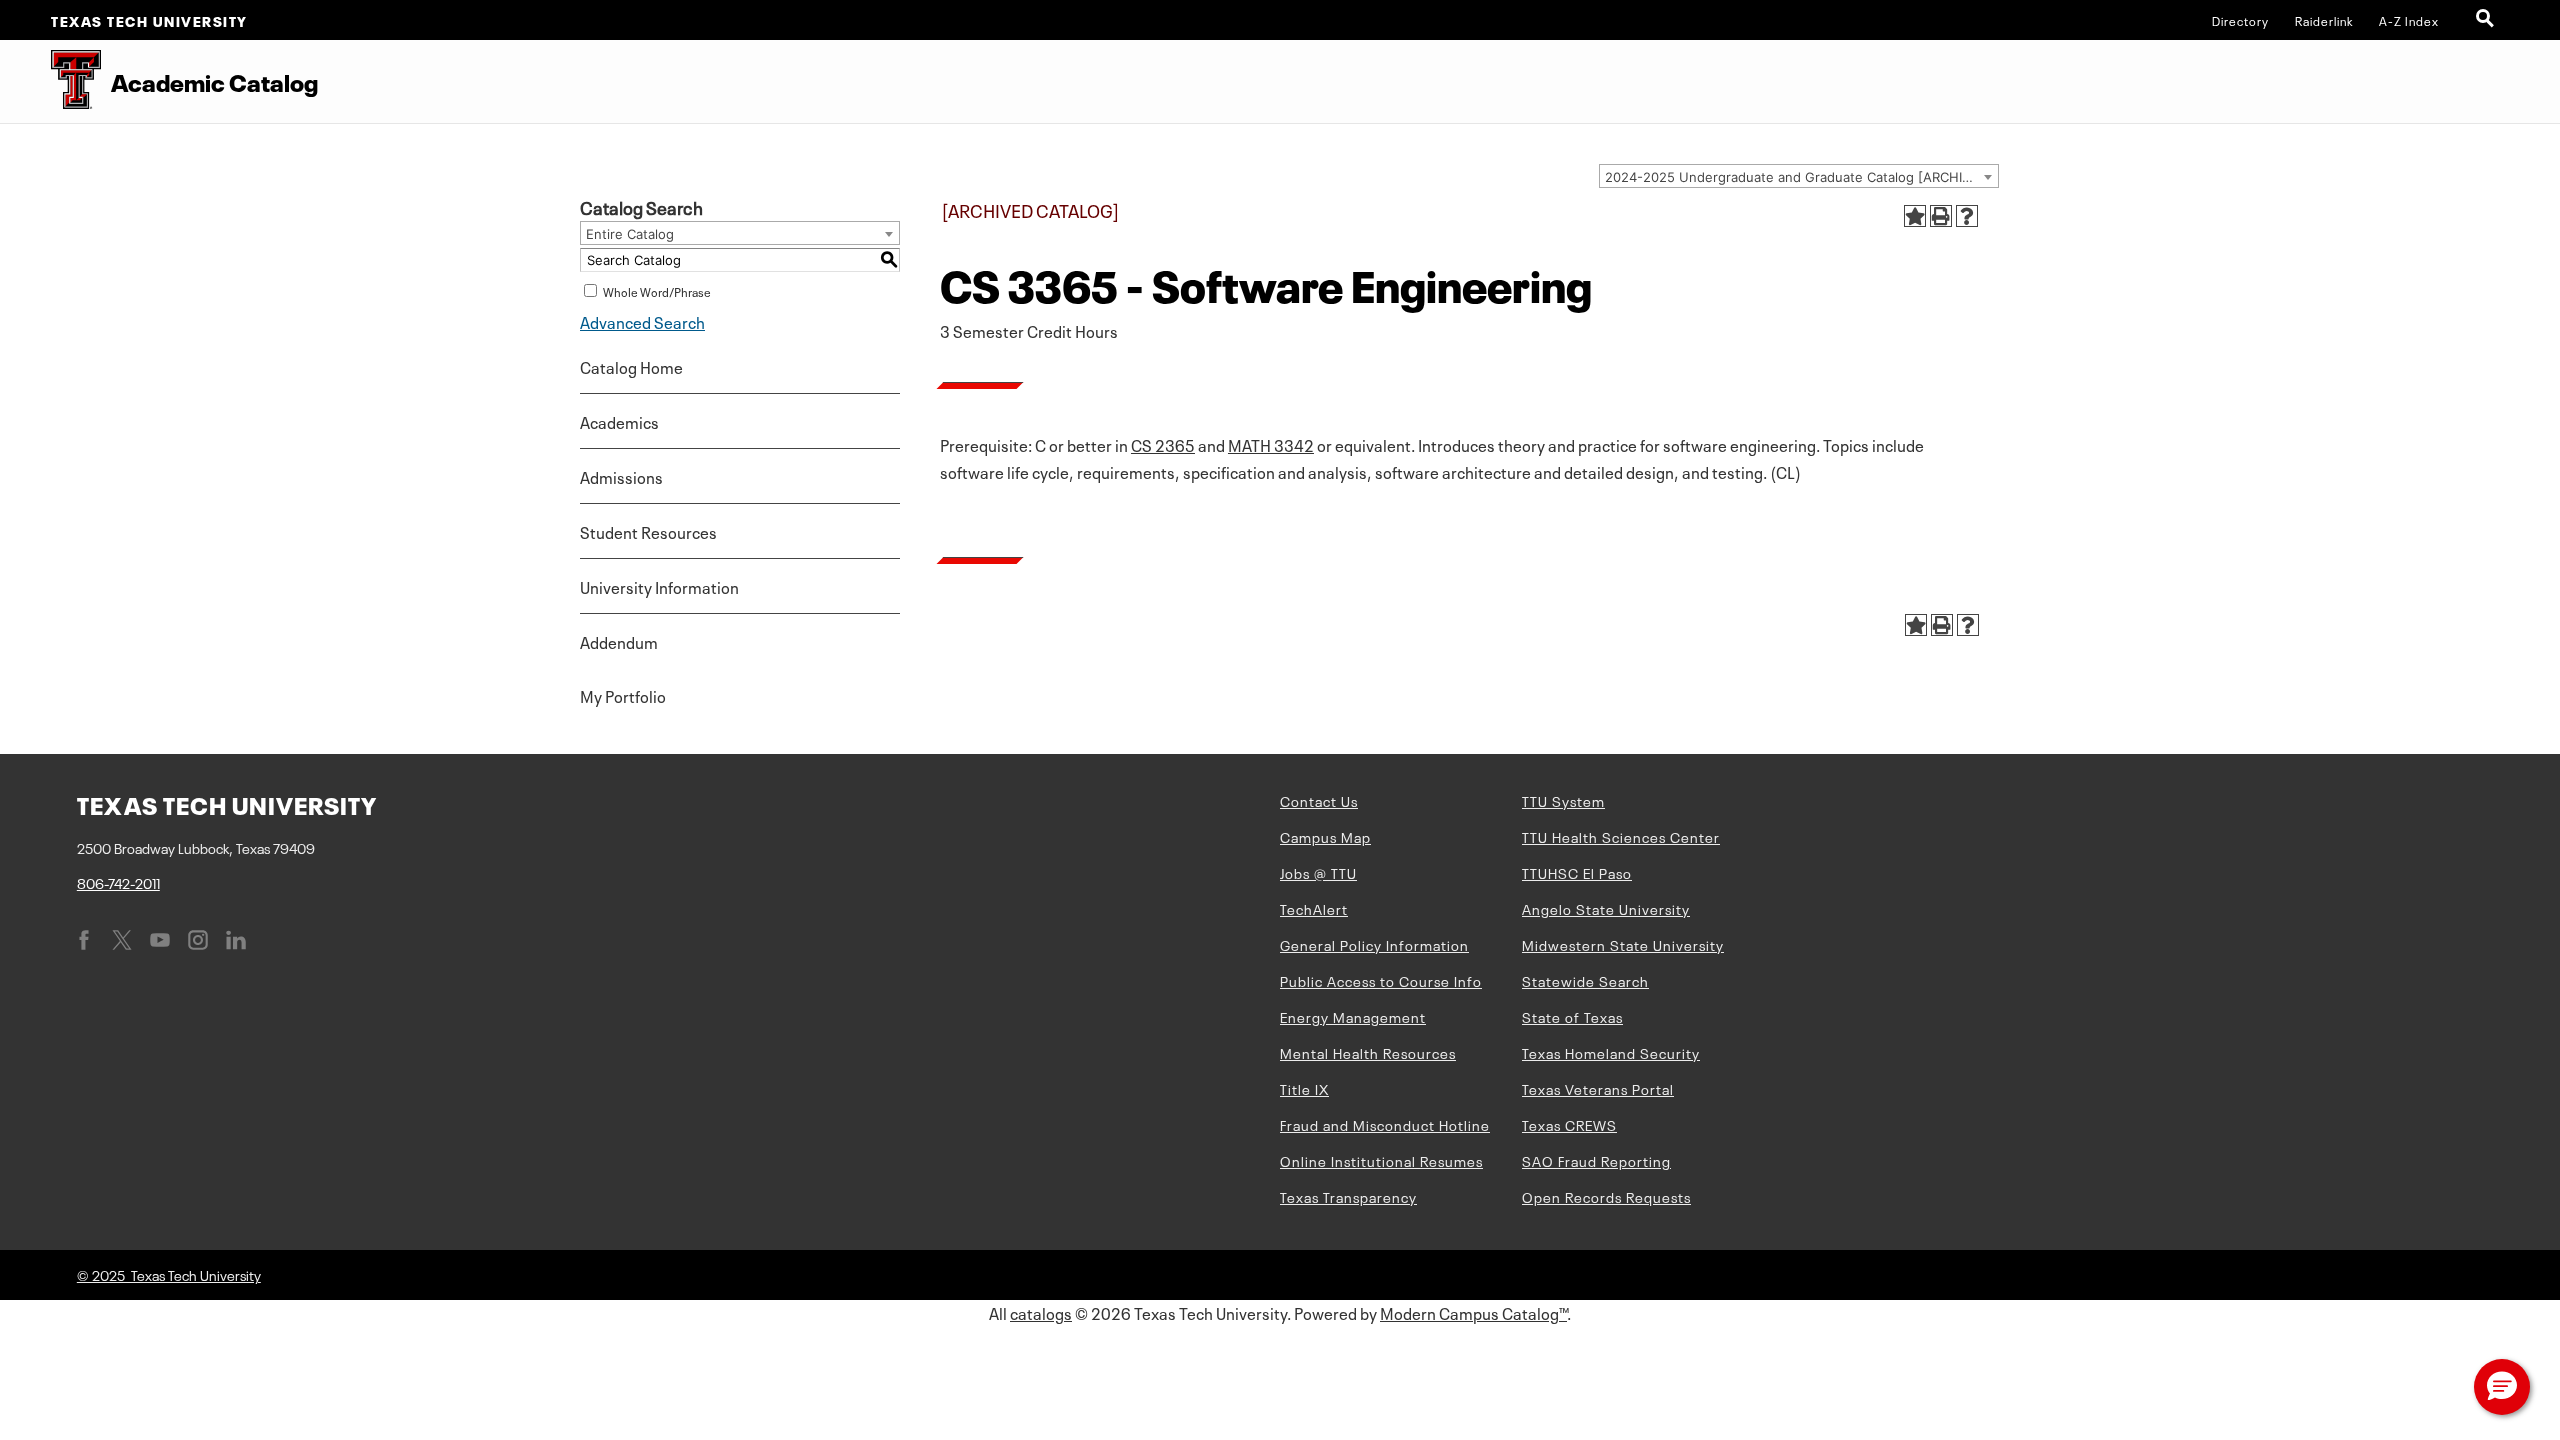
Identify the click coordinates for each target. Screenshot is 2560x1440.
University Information (659, 586)
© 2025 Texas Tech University (169, 1274)
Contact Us (1319, 800)
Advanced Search (642, 321)
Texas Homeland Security (1611, 1052)
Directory (2240, 20)
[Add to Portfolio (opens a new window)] (1915, 216)
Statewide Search (1585, 980)
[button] (2502, 1387)
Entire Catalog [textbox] (630, 234)
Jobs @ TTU (1318, 872)
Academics (619, 421)
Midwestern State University (1623, 944)
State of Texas (1572, 1016)
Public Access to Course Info (1381, 980)
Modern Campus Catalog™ (1473, 1312)
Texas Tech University (149, 20)
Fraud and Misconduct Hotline (1385, 1124)
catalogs (1041, 1312)
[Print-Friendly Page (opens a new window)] (1941, 216)
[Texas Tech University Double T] (50, 81)
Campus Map (1325, 836)
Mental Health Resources (1368, 1052)
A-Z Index (2409, 20)
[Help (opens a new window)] (1967, 216)
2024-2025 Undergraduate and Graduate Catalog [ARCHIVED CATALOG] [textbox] (1801, 177)
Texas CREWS (1569, 1124)
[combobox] (1799, 176)
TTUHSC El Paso (1577, 872)
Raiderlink (2324, 20)
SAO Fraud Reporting (1596, 1160)
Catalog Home (631, 366)
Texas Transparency (1348, 1196)
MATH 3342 (1271, 444)
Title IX (1304, 1088)
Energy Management (1353, 1016)
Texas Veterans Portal (1598, 1088)
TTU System (1563, 800)
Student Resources (648, 531)
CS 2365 (1163, 444)
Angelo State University (1606, 908)
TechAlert (1314, 908)
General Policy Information (1374, 944)
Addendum (619, 641)
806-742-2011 (118, 882)
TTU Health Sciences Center (1621, 836)
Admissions (621, 476)
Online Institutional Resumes (1381, 1160)
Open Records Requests (1606, 1196)
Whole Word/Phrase (657, 291)
